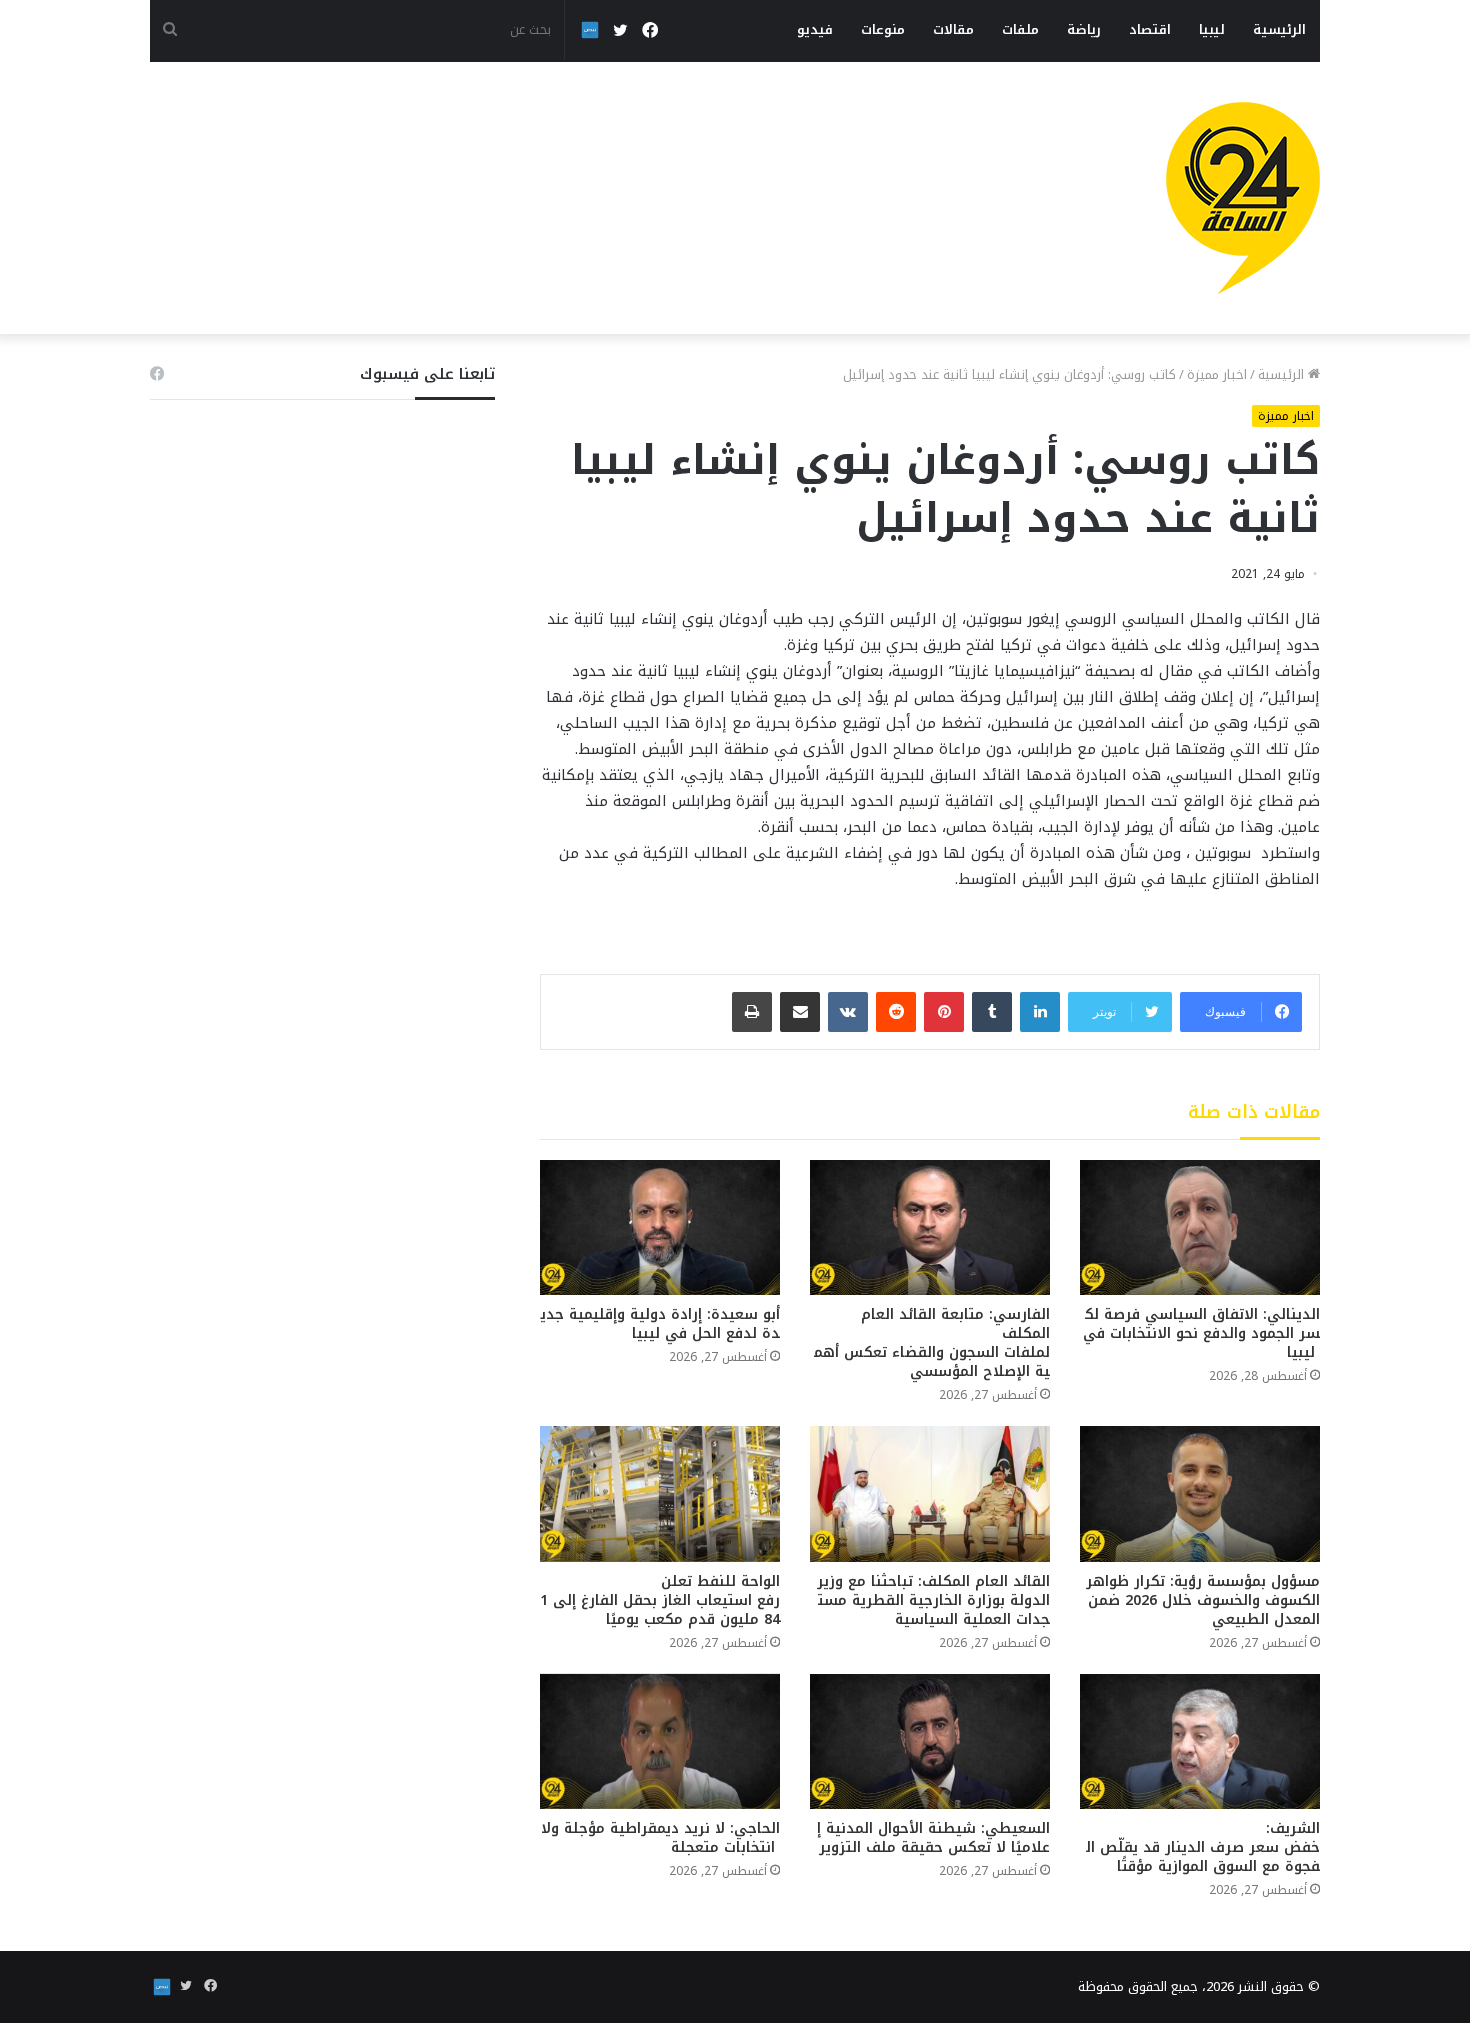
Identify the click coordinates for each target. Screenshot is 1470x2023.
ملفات (1020, 29)
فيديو (815, 29)
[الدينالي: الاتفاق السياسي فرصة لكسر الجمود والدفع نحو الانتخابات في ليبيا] (1200, 1227)
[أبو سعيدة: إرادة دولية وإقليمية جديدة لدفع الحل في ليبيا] (660, 1227)
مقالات (953, 29)
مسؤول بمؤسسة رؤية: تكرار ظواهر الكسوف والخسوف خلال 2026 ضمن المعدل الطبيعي (1200, 1600)
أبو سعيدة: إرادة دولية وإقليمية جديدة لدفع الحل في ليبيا (660, 1324)
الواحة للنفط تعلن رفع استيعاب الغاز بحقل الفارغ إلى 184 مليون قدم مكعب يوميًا (660, 1600)
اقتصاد (1150, 29)
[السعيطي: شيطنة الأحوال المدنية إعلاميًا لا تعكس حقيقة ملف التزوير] (930, 1741)
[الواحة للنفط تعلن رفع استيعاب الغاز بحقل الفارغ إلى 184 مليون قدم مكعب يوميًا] (660, 1493)
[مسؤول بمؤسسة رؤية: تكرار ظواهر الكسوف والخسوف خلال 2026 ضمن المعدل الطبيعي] (1200, 1493)
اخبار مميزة (1217, 374)
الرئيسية (1279, 29)
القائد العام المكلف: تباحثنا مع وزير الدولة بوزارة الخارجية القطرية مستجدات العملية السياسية (931, 1600)
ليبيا (1212, 29)
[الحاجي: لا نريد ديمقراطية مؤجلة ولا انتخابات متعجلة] (660, 1741)
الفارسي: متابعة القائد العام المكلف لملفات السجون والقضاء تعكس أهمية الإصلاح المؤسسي (932, 1343)
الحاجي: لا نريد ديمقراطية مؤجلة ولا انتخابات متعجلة (660, 1838)
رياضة (1084, 29)
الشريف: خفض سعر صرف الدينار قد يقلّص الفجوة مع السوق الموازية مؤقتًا (1203, 1847)
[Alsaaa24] (1243, 198)
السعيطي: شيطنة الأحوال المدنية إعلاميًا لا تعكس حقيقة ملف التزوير (933, 1838)
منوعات (883, 29)
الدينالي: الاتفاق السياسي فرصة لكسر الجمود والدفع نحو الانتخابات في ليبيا (1201, 1333)
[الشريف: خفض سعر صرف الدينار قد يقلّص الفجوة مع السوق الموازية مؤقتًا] (1200, 1741)
